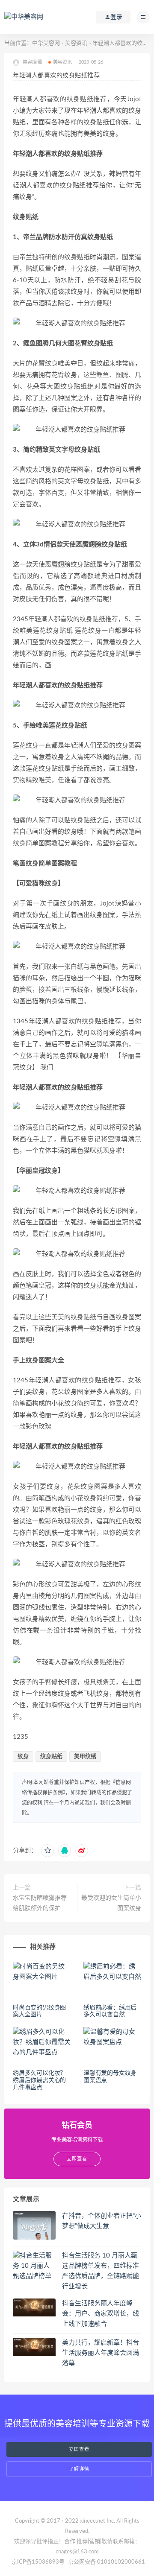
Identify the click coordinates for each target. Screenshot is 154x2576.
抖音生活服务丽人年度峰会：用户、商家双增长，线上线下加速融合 (101, 2314)
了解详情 (79, 2469)
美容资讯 (76, 43)
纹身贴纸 (51, 1757)
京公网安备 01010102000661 (107, 2562)
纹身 (23, 1757)
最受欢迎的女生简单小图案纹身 (111, 1903)
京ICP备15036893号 (38, 2562)
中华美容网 (46, 43)
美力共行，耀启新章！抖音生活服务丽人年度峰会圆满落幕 (101, 2353)
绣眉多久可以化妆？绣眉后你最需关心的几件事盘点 (39, 2080)
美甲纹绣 (85, 1757)
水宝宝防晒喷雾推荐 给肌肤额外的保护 (40, 1903)
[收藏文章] (47, 1851)
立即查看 (79, 2449)
